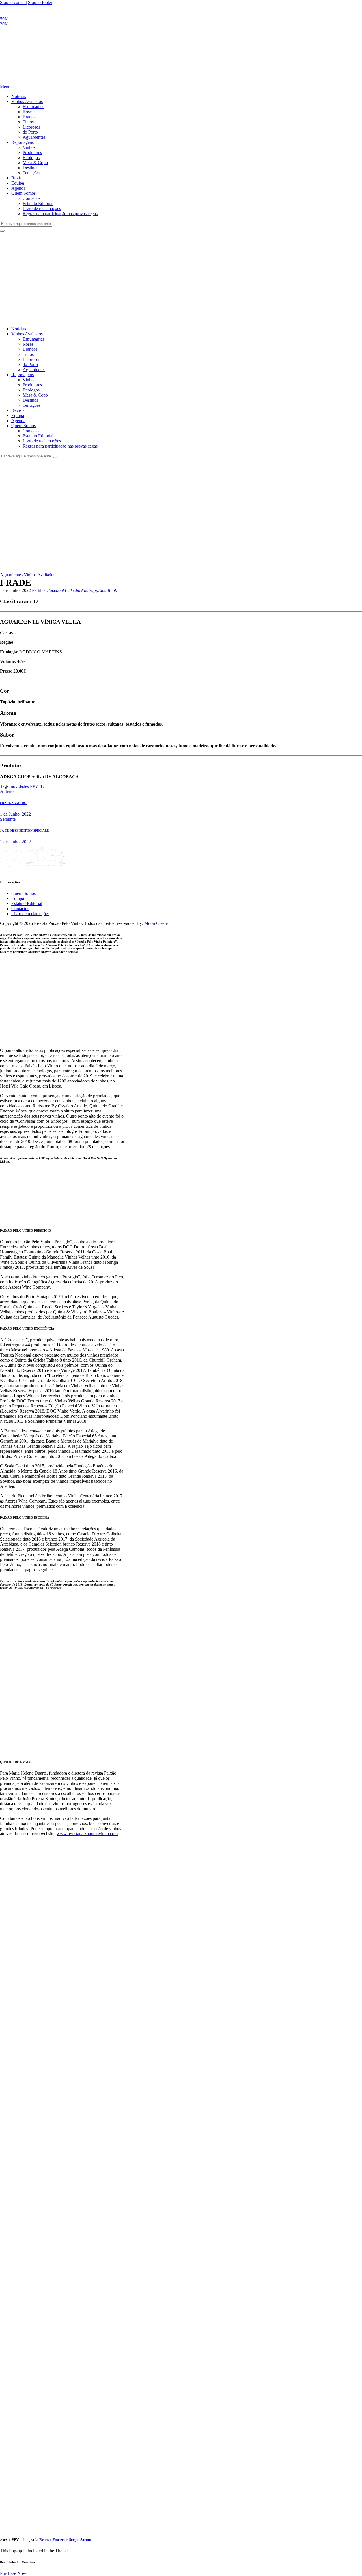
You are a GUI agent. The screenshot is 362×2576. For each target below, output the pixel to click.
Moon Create (156, 923)
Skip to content (13, 2)
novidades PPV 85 (27, 786)
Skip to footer (40, 2)
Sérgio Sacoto (80, 2540)
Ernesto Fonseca (52, 2540)
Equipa (18, 898)
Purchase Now (13, 2573)
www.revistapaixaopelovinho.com (87, 1834)
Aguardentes (11, 575)
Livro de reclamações (30, 914)
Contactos (20, 909)
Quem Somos (23, 893)
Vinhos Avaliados (39, 575)
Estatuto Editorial (27, 903)
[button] (39, 590)
